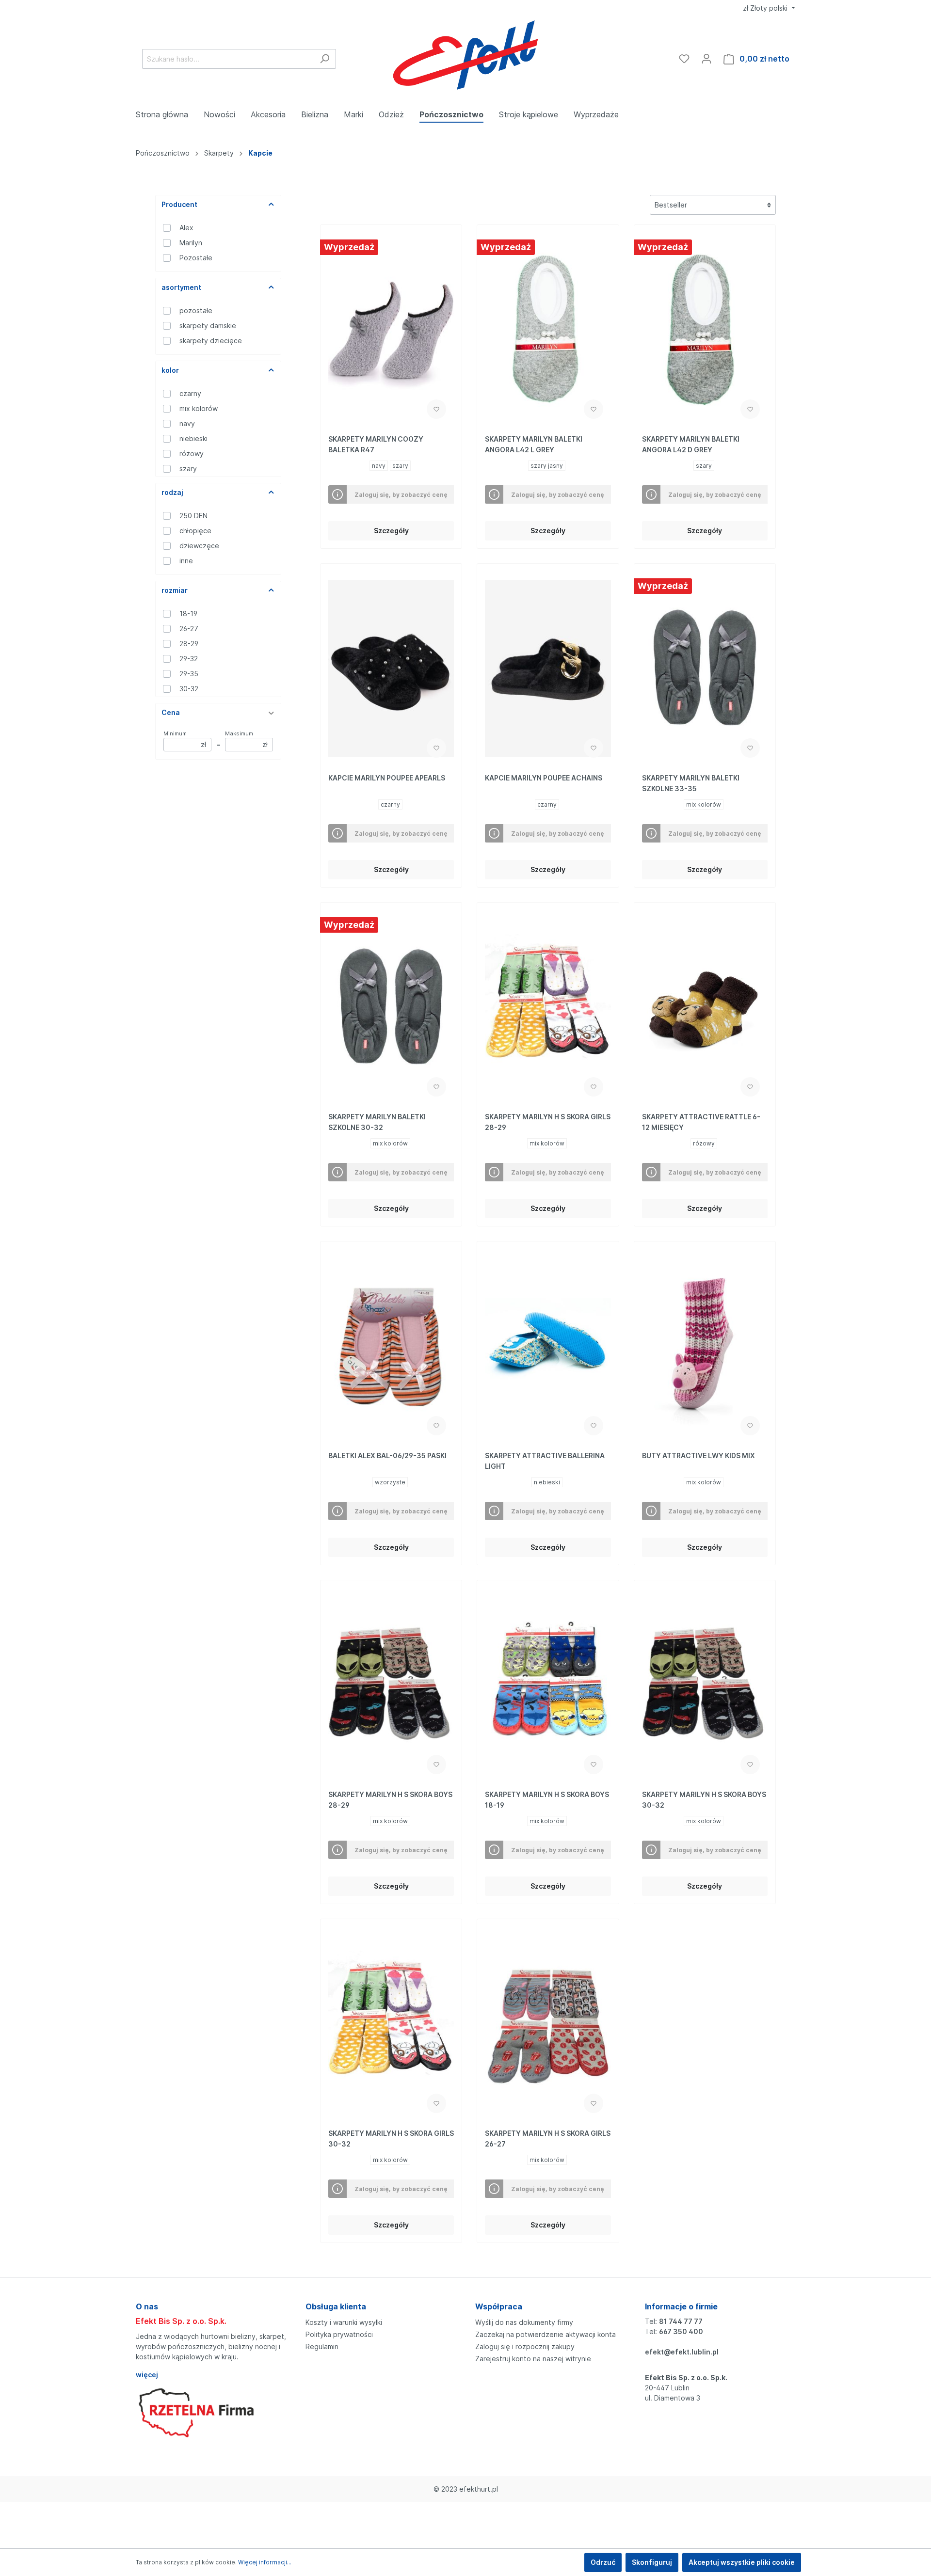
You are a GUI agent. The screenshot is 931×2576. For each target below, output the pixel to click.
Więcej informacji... (265, 2562)
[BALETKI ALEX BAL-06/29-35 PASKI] (391, 1346)
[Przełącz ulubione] (436, 409)
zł (765, 8)
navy (187, 423)
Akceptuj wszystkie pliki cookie (742, 2562)
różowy (192, 453)
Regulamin (322, 2346)
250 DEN (193, 516)
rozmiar (175, 590)
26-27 (189, 628)
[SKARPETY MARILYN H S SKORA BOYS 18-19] (548, 1685)
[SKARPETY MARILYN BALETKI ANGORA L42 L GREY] (548, 330)
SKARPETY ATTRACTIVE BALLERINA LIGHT (545, 1461)
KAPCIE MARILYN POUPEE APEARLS (387, 778)
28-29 (189, 644)
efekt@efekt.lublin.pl (682, 2352)
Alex (186, 228)
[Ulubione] (684, 59)
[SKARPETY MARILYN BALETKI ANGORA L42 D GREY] (705, 330)
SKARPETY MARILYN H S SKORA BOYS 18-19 (547, 1800)
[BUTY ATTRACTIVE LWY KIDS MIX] (705, 1346)
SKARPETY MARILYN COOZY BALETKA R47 (376, 444)
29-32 (189, 659)
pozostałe (196, 310)
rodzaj (172, 492)
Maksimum (246, 739)
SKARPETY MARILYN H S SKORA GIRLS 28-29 (548, 1122)
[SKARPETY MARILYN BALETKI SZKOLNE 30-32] (391, 1007)
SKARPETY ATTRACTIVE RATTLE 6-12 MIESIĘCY (701, 1122)
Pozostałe (196, 258)
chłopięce (195, 531)
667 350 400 (681, 2331)
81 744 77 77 (681, 2321)
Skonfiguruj (652, 2562)
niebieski (193, 438)
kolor (170, 370)
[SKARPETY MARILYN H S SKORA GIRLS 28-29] (548, 1007)
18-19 (188, 613)
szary (188, 469)
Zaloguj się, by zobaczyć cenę (401, 495)
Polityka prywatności (339, 2334)
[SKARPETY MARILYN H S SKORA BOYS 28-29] (391, 1685)
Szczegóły (391, 531)
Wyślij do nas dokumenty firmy (524, 2322)
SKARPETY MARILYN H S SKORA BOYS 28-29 (390, 1800)
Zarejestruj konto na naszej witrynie (533, 2359)
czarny (190, 393)
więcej (147, 2375)
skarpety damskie (208, 326)
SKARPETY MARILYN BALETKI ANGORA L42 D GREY (691, 444)
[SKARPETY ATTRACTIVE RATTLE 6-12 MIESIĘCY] (705, 1007)
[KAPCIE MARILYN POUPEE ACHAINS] (548, 668)
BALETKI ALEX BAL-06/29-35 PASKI (387, 1455)
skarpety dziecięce (211, 341)
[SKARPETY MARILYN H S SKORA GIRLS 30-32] (391, 2024)
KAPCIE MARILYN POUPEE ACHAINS (544, 778)
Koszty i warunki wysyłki (344, 2322)
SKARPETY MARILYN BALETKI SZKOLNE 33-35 (691, 783)
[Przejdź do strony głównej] (466, 57)
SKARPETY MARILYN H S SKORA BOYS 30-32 (704, 1800)
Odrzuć (603, 2562)
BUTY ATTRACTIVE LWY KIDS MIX (698, 1455)
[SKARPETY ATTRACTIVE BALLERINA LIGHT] (548, 1346)
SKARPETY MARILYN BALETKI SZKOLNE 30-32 (377, 1122)
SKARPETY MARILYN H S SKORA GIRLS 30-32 (391, 2139)
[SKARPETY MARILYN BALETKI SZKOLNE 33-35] (705, 668)
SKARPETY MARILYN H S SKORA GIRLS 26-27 (548, 2139)
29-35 (189, 674)
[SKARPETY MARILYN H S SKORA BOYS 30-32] (705, 1685)
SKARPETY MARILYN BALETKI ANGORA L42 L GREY (534, 444)
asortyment (181, 287)
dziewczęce (199, 546)
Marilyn (191, 243)
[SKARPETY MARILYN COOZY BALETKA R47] (391, 330)
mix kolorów (199, 408)
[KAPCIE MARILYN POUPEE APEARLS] (391, 668)
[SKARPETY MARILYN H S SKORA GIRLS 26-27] (548, 2024)
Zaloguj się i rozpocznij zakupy (525, 2346)
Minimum (185, 739)
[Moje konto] (706, 59)
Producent (179, 204)
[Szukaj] (325, 59)
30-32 (189, 689)
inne (186, 561)
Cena (171, 712)
